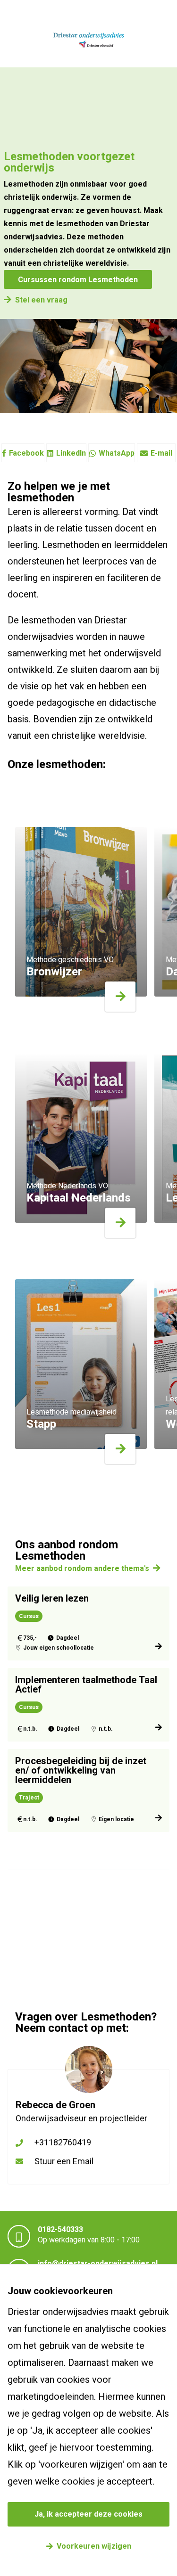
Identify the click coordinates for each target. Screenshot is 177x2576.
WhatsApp (117, 453)
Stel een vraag (41, 300)
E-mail (161, 453)
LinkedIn (71, 453)
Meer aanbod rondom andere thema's (82, 1569)
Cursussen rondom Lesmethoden (78, 280)
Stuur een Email (64, 2162)
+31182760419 (63, 2143)
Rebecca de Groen (55, 2105)
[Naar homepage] (88, 41)
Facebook (26, 453)
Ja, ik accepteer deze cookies (88, 2514)
